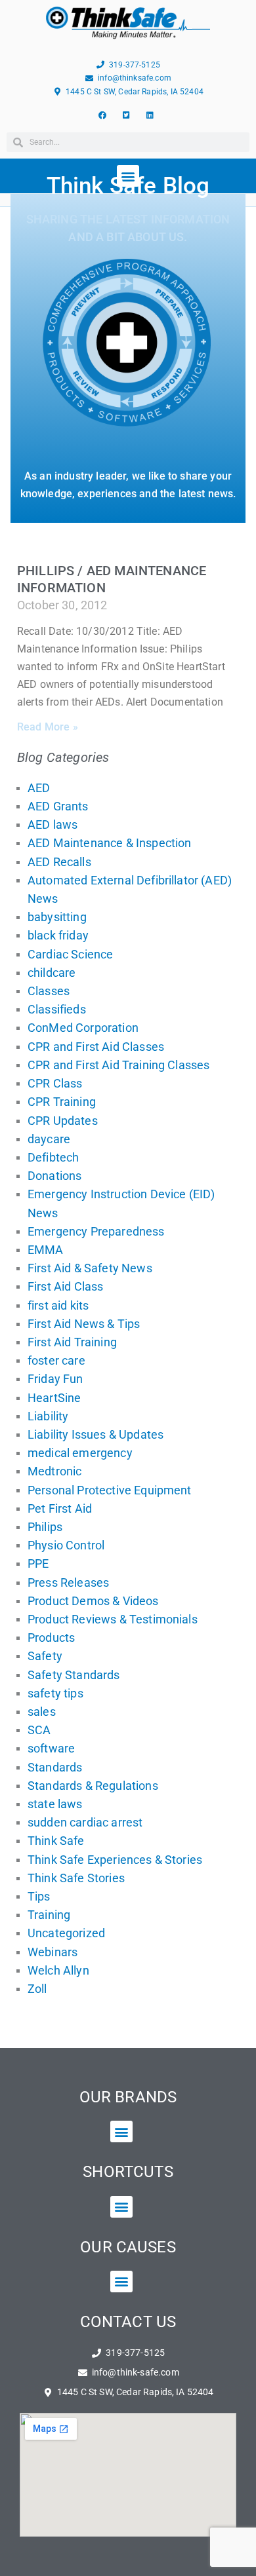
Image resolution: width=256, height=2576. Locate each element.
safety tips (55, 1693)
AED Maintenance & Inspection (109, 843)
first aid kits (58, 1305)
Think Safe (56, 1841)
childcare (52, 973)
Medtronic (54, 1471)
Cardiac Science (70, 954)
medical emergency (80, 1453)
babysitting (57, 917)
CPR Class (55, 1083)
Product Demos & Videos (93, 1601)
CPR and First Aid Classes (96, 1047)
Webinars (53, 1952)
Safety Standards (74, 1675)
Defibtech (53, 1157)
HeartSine (54, 1398)
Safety (45, 1656)
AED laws (53, 824)
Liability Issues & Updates (96, 1434)
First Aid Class (65, 1286)
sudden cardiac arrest (85, 1822)
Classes (49, 991)
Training (49, 1915)
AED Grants (58, 806)
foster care (56, 1360)
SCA (39, 1730)
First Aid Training (72, 1342)
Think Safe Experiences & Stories (115, 1860)
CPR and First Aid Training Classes (118, 1065)
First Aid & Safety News (90, 1268)
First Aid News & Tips (84, 1324)
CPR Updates (63, 1121)
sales (42, 1712)
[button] (121, 2131)
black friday (58, 935)
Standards (55, 1767)
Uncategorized (66, 1933)
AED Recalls (59, 862)
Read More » (48, 727)
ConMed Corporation (83, 1028)
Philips (45, 1527)
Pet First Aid (60, 1508)
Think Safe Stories (76, 1878)
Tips (39, 1896)
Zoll (37, 1989)
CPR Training (62, 1102)
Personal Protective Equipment (110, 1490)
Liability (48, 1416)
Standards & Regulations (93, 1786)
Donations (54, 1176)
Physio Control (66, 1545)
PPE (38, 1563)
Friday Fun (55, 1379)
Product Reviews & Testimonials (113, 1619)
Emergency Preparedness (96, 1231)
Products (51, 1638)
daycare (49, 1139)
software (51, 1748)
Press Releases (68, 1582)
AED (39, 788)
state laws (55, 1804)
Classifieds (57, 1009)
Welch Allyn (58, 1970)
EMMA (46, 1250)
